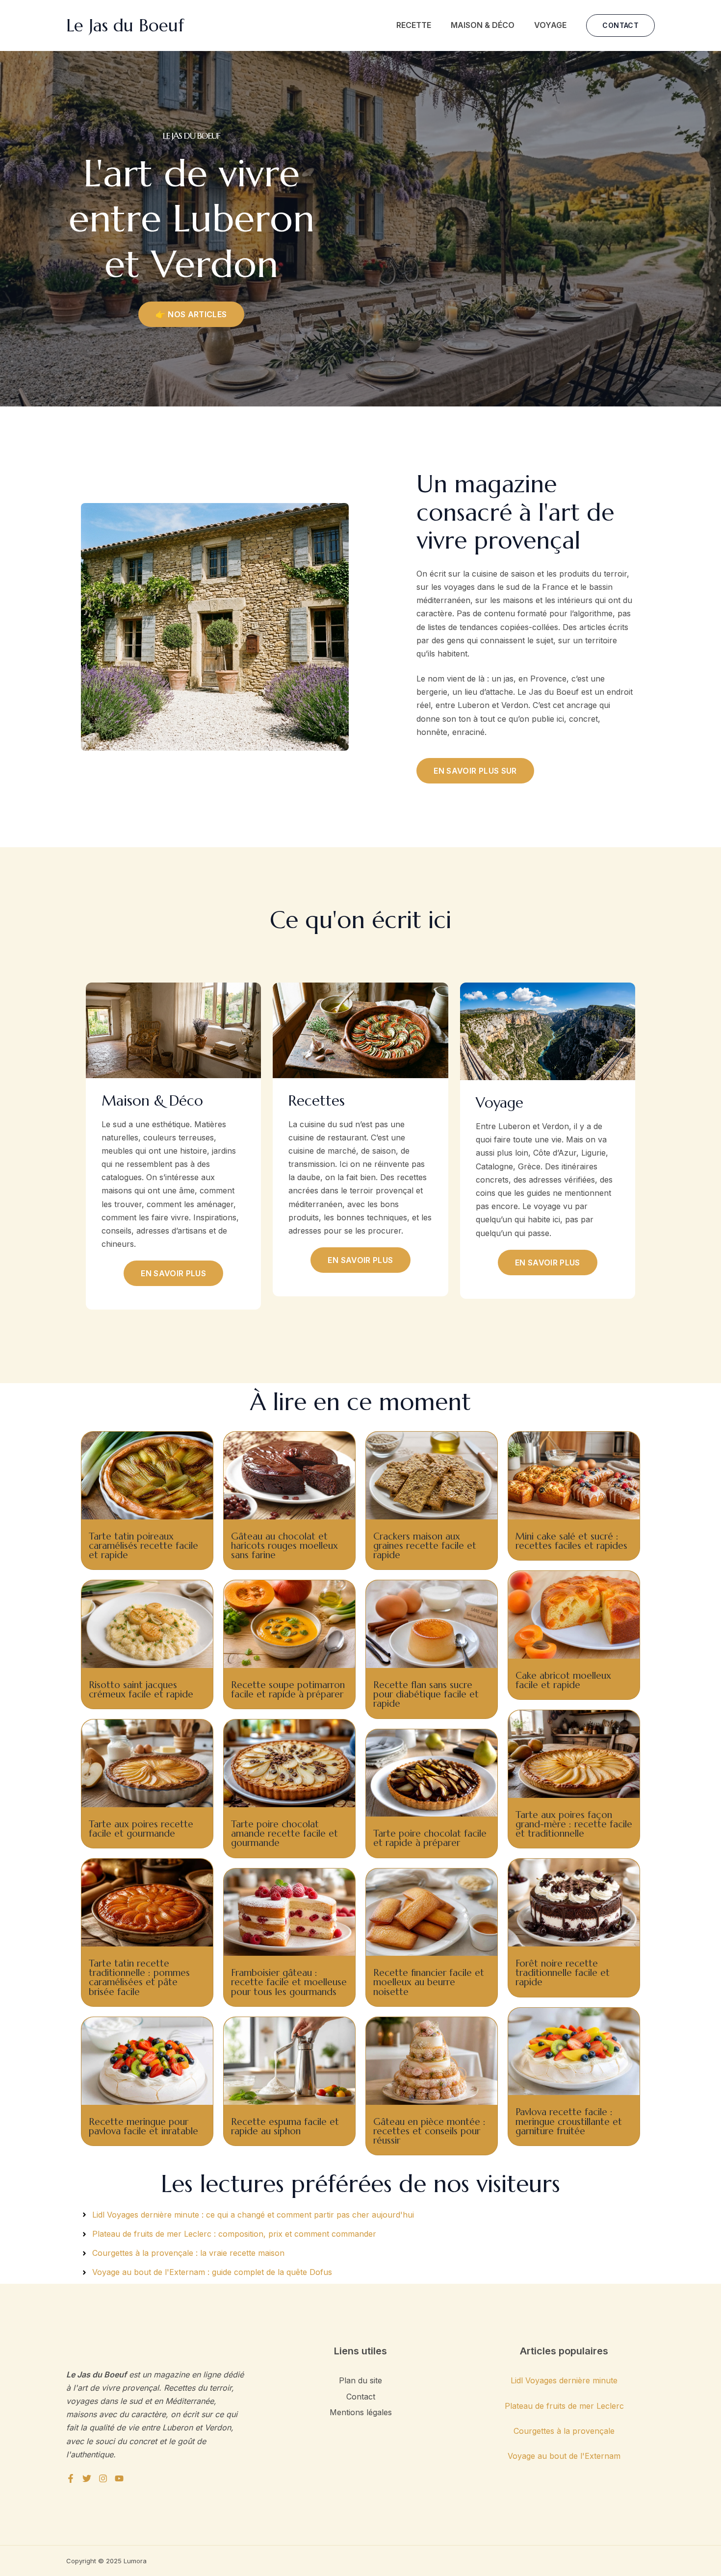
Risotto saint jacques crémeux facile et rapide (141, 1689)
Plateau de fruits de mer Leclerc (564, 2406)
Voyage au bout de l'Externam (564, 2456)
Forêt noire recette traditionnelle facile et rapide (563, 1972)
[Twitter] (87, 2478)
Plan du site (360, 2380)
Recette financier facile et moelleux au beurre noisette (429, 1982)
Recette (414, 25)
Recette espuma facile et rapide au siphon (285, 2126)
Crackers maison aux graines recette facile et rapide (425, 1545)
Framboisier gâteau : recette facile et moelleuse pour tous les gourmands (289, 1982)
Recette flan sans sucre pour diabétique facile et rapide (426, 1694)
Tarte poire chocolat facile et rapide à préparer (430, 1838)
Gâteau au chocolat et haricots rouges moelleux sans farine (284, 1545)
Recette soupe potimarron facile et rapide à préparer (288, 1689)
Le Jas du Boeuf (125, 25)
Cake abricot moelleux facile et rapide (563, 1680)
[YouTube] (119, 2478)
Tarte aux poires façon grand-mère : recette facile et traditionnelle (574, 1824)
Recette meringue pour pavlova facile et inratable (143, 2126)
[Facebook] (71, 2478)
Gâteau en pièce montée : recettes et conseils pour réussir (429, 2131)
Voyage (550, 25)
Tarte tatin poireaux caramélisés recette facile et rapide (143, 1545)
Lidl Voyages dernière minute (564, 2380)
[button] (620, 25)
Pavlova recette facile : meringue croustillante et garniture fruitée (569, 2121)
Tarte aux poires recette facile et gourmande (141, 1829)
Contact (361, 2397)
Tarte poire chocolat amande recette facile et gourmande (284, 1833)
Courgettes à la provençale (564, 2431)
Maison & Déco (483, 25)
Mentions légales (361, 2412)
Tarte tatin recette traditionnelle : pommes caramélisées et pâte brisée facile (139, 1977)
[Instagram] (103, 2478)
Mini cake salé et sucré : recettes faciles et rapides (571, 1541)
